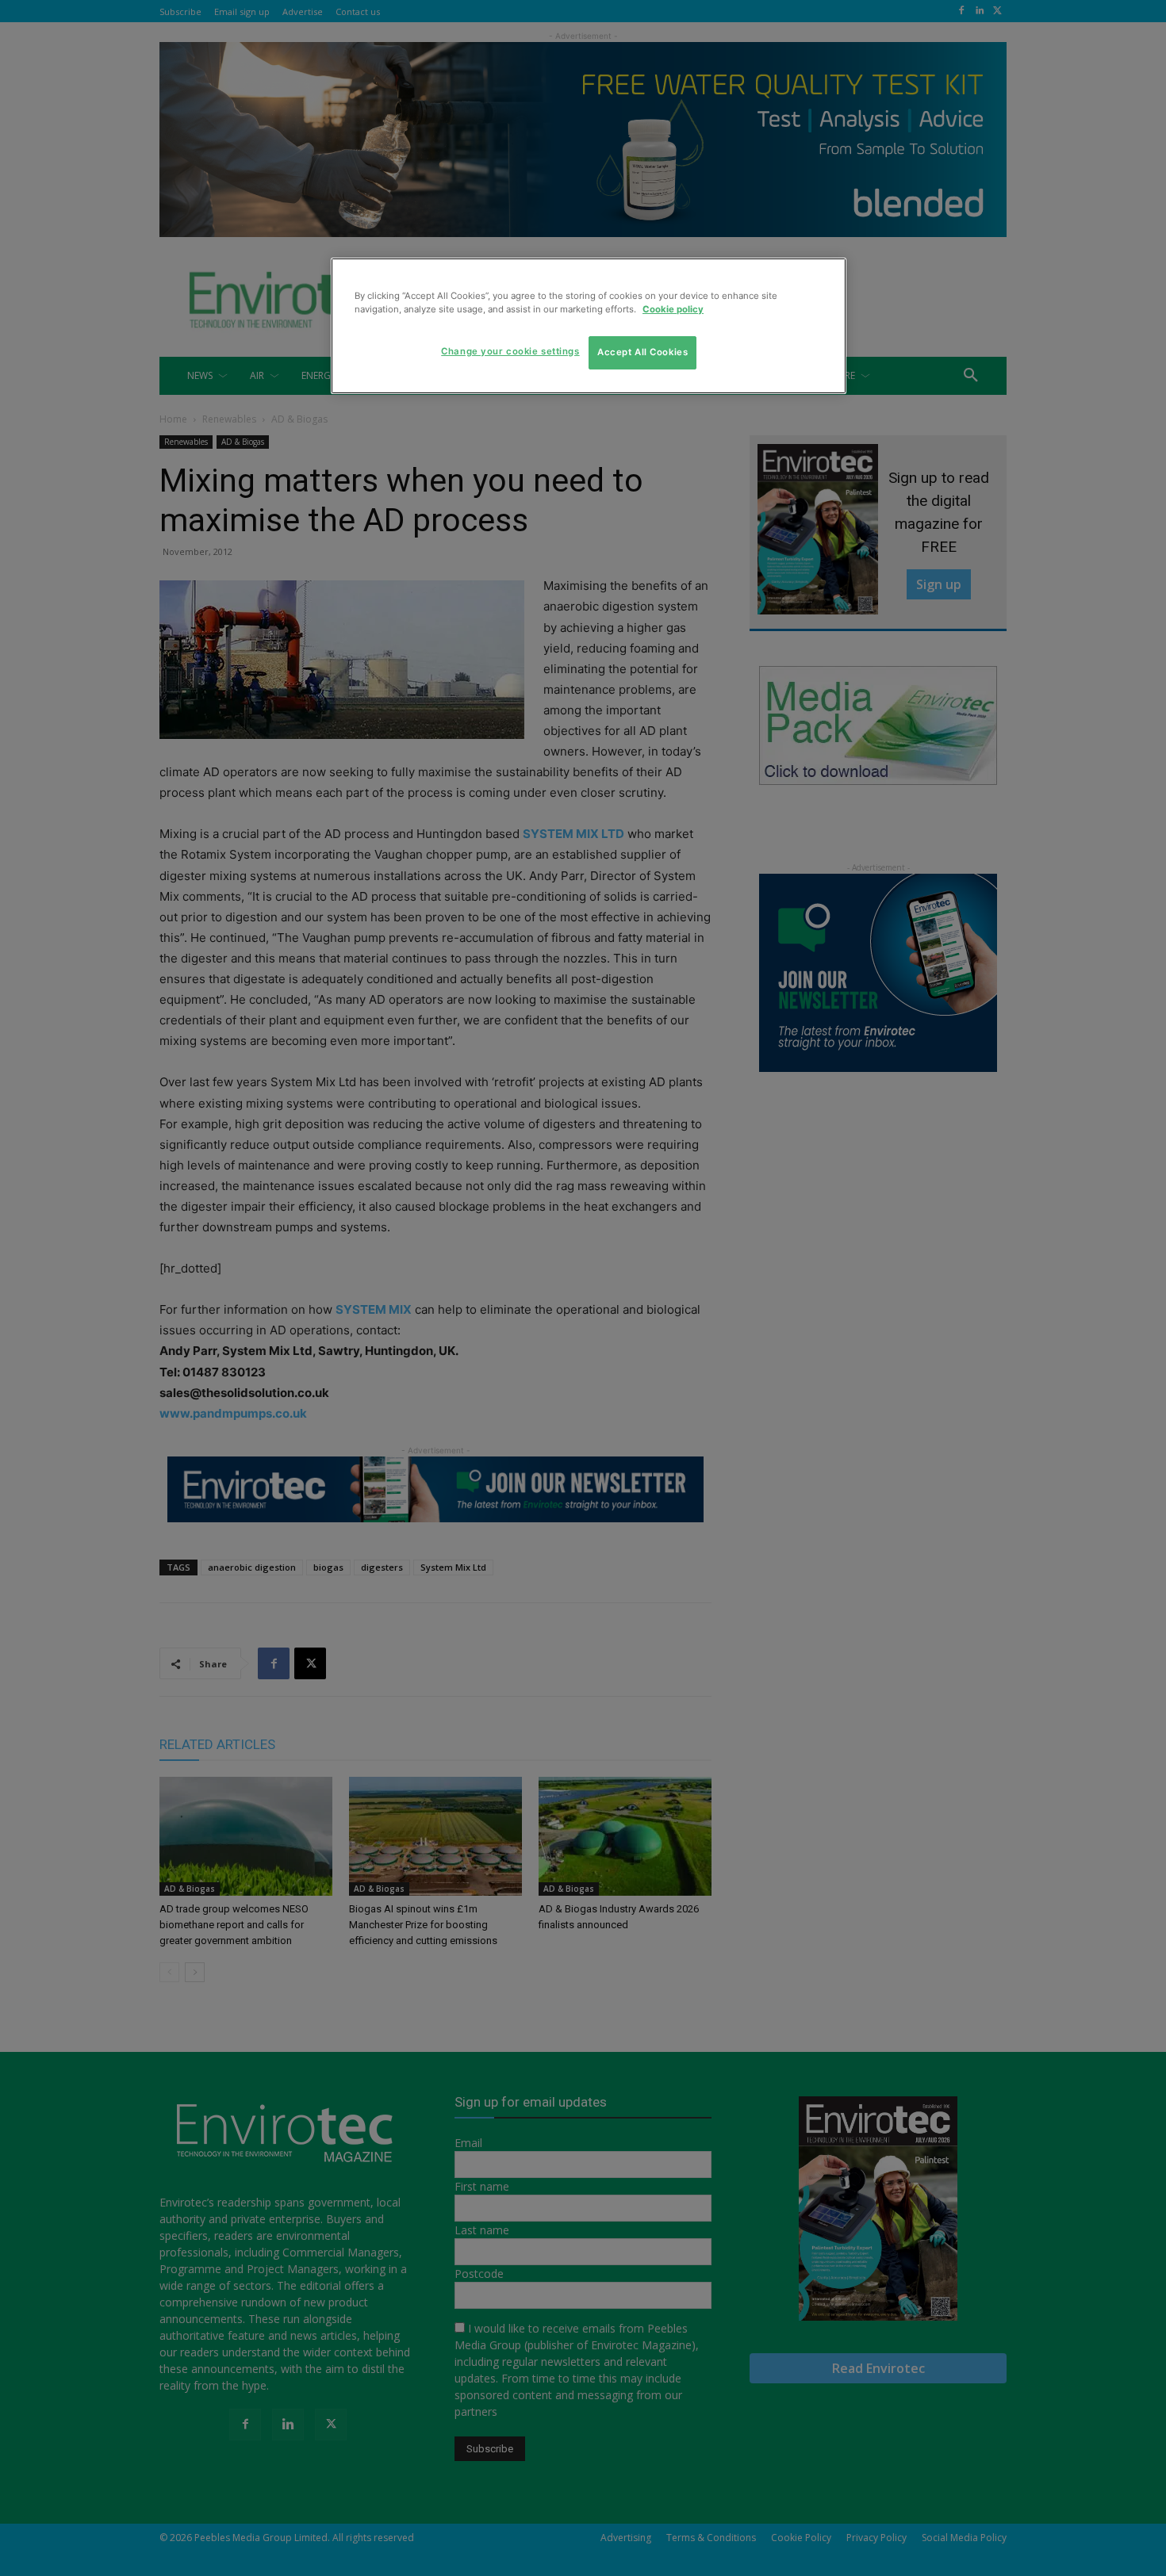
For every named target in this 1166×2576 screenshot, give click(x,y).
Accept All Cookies (642, 352)
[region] (589, 326)
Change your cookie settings (510, 351)
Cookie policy (673, 309)
